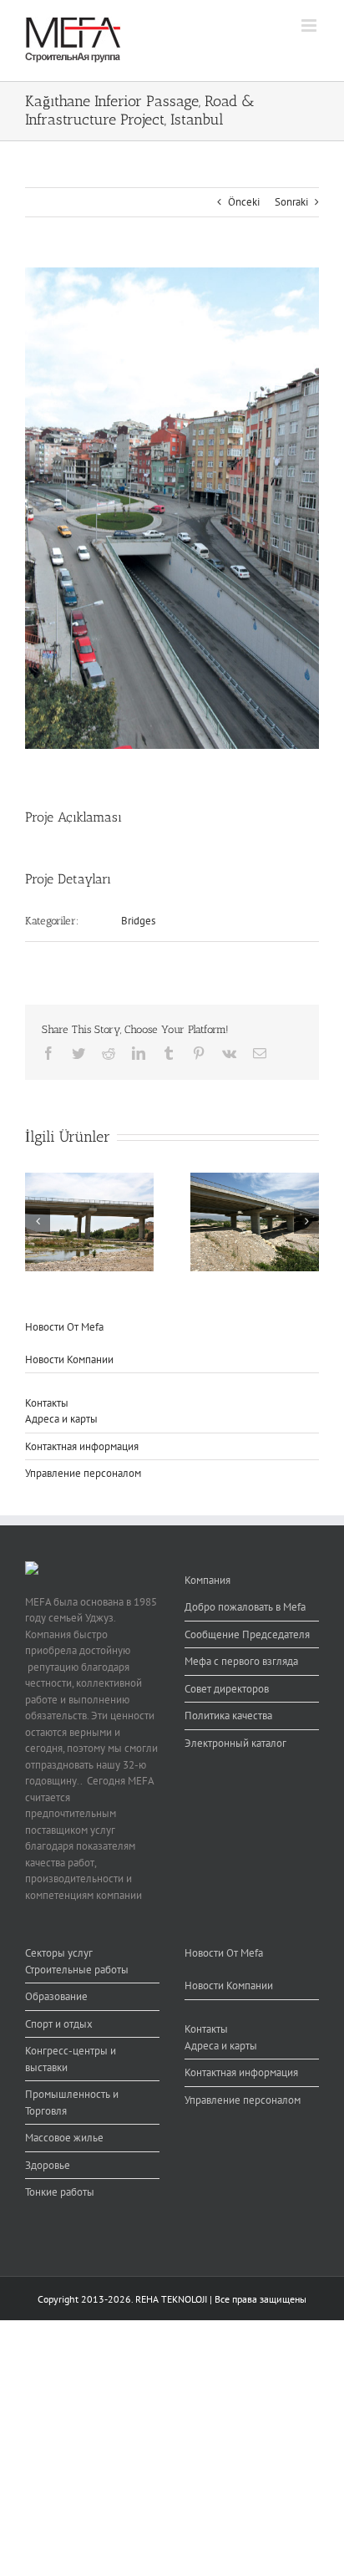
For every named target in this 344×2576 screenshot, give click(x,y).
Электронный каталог (235, 1743)
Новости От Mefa (64, 1327)
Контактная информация (82, 1446)
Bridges (138, 921)
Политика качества (228, 1716)
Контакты (47, 1403)
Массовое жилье (64, 2138)
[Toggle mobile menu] (310, 25)
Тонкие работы (60, 2192)
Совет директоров (227, 1689)
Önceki (244, 202)
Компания (207, 1580)
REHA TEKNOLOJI (171, 2299)
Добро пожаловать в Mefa (245, 1607)
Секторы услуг (59, 1953)
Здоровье (48, 2165)
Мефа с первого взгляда (241, 1661)
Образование (56, 1996)
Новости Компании (69, 1359)
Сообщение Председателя (247, 1634)
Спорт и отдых (59, 2024)
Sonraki (291, 202)
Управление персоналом (83, 1473)
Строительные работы (77, 1970)
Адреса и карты (61, 1419)
